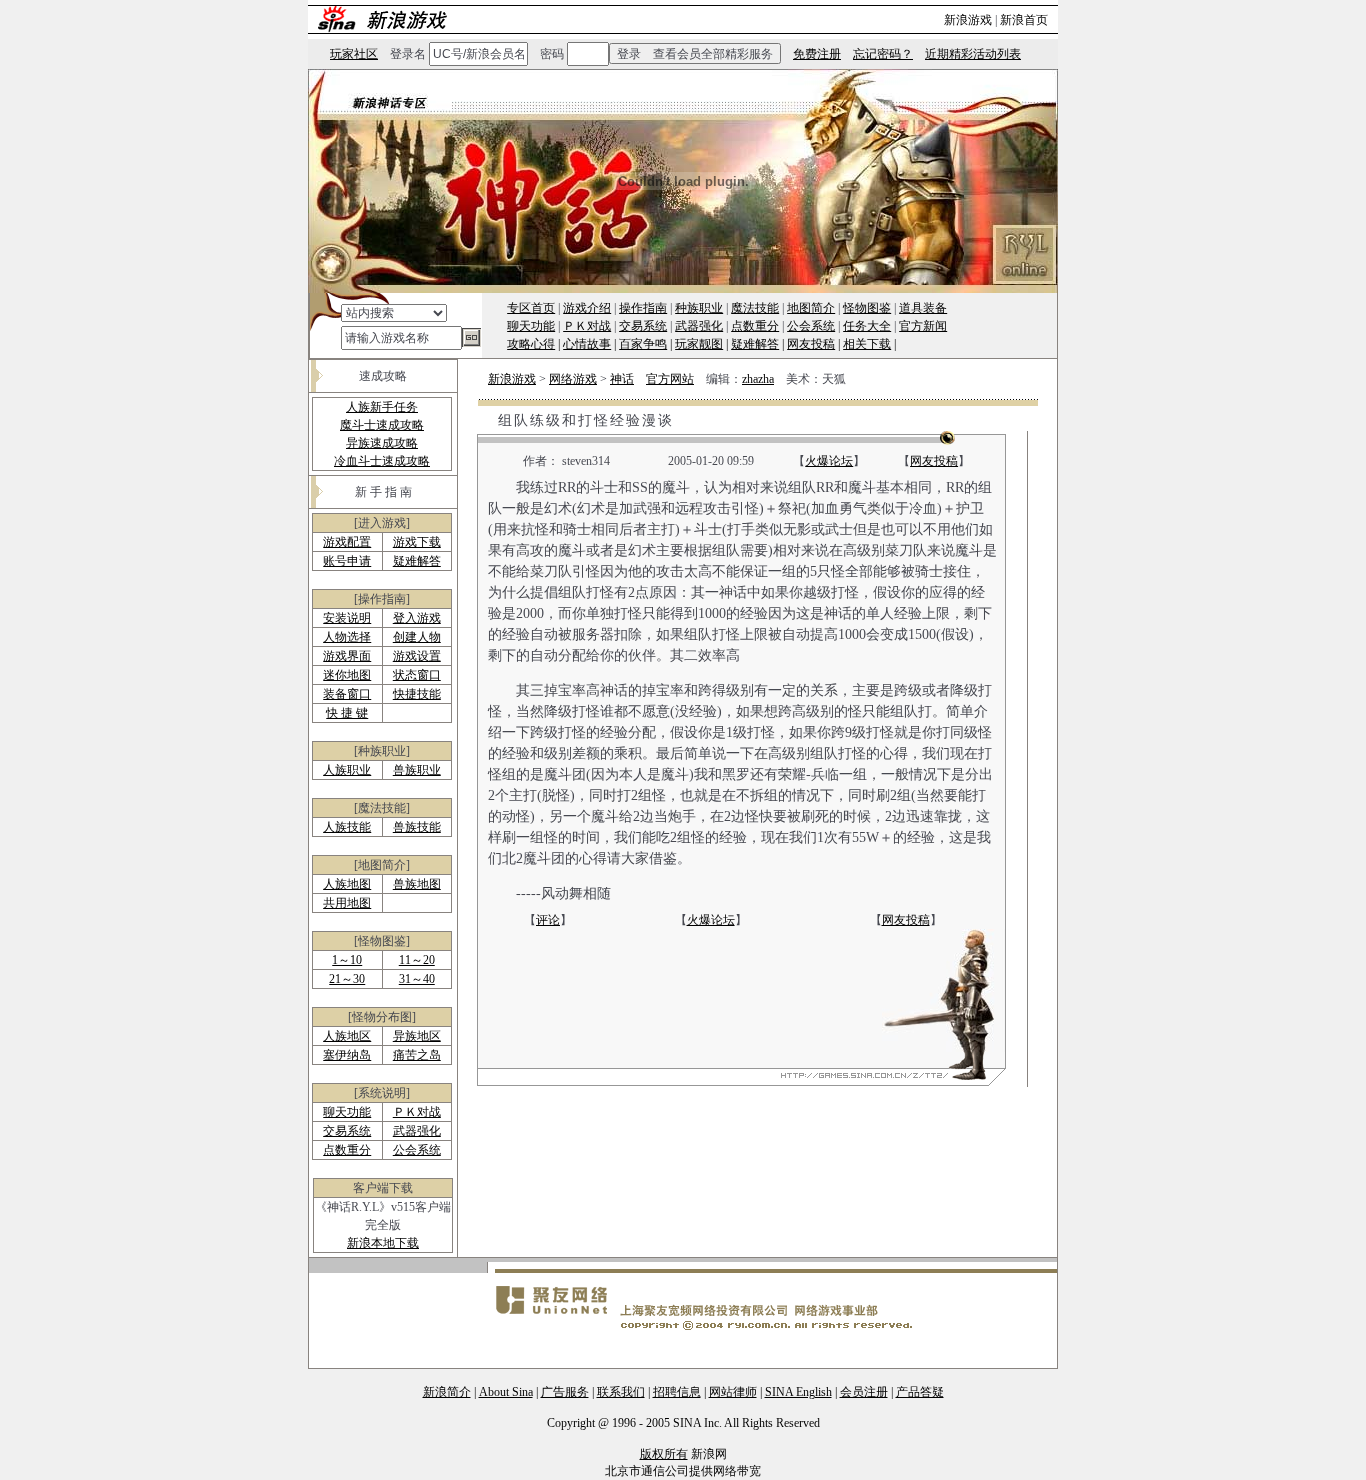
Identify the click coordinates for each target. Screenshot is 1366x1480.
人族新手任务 (382, 407)
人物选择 (347, 637)
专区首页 (531, 308)
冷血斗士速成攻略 (382, 461)
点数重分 (755, 326)
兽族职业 (417, 770)
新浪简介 (447, 1392)
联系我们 (621, 1392)
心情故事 (587, 344)
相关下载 (867, 344)
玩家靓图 (699, 344)
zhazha (758, 379)
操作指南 (643, 308)
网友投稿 (811, 344)
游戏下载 (417, 542)
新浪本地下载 (383, 1243)
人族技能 (347, 827)
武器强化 (699, 326)
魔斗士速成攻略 (382, 425)
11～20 (417, 960)
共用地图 (347, 903)
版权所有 (664, 1454)
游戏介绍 (587, 308)
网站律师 (733, 1392)
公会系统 (811, 326)
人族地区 (347, 1036)
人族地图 (347, 884)
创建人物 (417, 637)
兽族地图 (417, 884)
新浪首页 (1024, 20)
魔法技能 (755, 308)
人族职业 (347, 770)
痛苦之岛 (417, 1055)
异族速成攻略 (382, 443)
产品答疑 (920, 1392)
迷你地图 (347, 675)
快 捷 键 (347, 713)
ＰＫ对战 (587, 326)
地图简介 (811, 308)
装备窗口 (347, 694)
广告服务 (565, 1392)
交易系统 (643, 326)
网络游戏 (573, 379)
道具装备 (923, 308)
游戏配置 (347, 542)
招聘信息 (677, 1392)
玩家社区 (354, 54)
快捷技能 (417, 694)
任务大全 (867, 326)
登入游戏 (417, 618)
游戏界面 (347, 656)
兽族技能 (417, 827)
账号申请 (347, 561)
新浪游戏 (968, 20)
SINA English (798, 1392)
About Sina (506, 1392)
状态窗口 (417, 675)
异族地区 (417, 1036)
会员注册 (864, 1392)
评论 (548, 920)
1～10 (347, 960)
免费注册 (817, 54)
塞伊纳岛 (347, 1055)
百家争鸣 (643, 344)
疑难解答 (755, 344)
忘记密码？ (883, 54)
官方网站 (670, 379)
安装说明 (347, 618)
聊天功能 (531, 326)
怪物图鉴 (867, 308)
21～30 (347, 979)
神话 (622, 379)
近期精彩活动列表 (973, 54)
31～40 (417, 979)
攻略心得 (531, 344)
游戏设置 (417, 656)
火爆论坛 (829, 461)
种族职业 (699, 308)
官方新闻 (923, 326)
